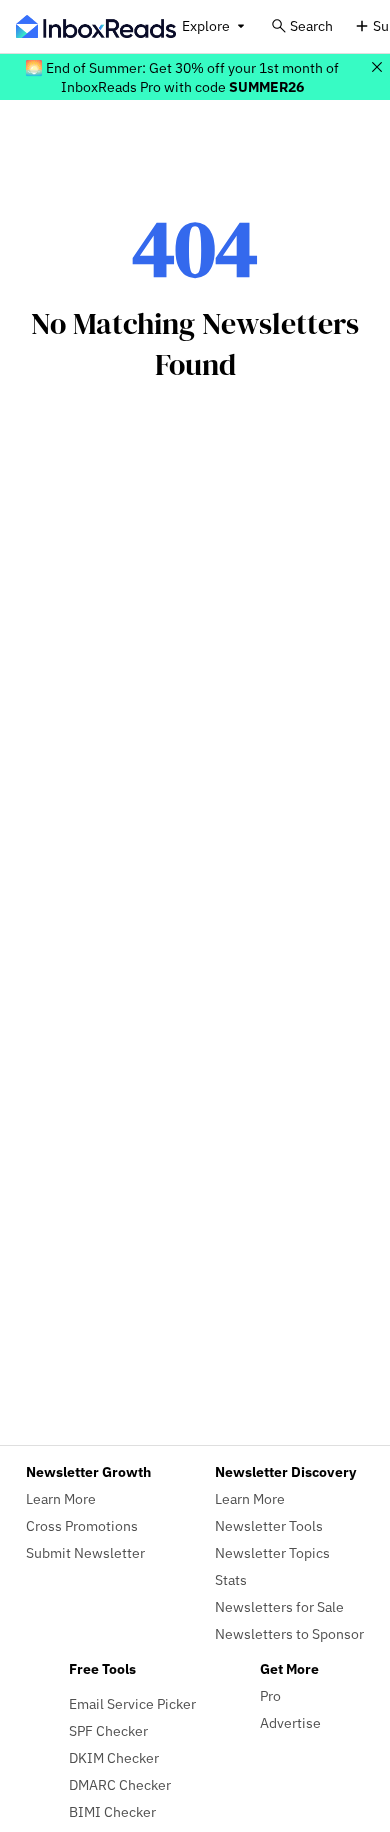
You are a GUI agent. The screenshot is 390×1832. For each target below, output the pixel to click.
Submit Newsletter (85, 1552)
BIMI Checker (112, 1811)
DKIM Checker (114, 1757)
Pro (270, 1695)
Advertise (290, 1722)
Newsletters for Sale (279, 1606)
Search (311, 25)
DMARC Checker (120, 1784)
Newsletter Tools (269, 1525)
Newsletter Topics (272, 1552)
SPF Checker (108, 1730)
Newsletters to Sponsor (289, 1633)
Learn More (61, 1498)
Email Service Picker (132, 1703)
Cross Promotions (82, 1525)
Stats (231, 1579)
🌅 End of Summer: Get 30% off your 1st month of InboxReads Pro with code (182, 77)
